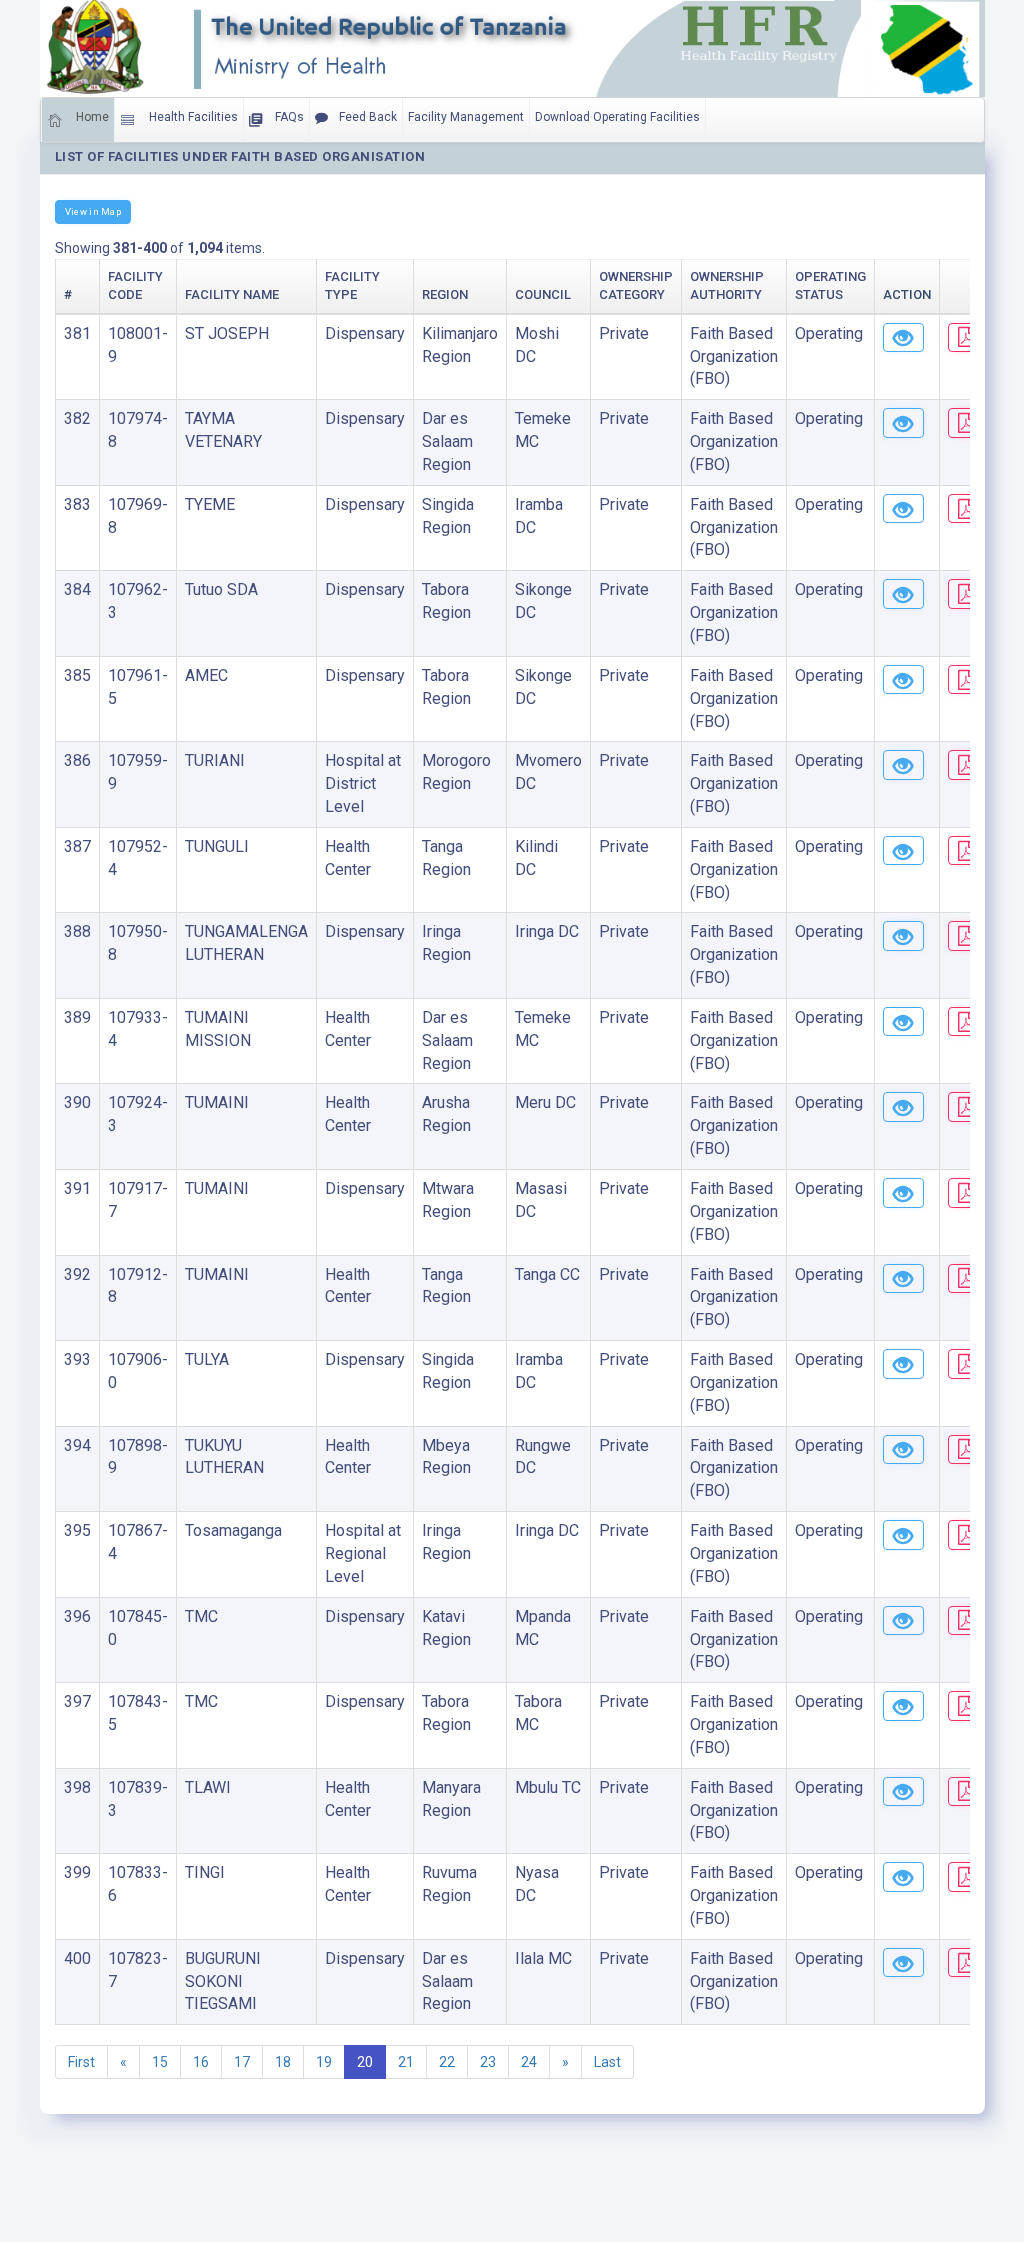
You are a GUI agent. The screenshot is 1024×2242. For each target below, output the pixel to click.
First (81, 2062)
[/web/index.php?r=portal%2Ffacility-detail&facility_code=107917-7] (903, 1193)
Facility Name (232, 294)
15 (160, 2062)
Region (445, 294)
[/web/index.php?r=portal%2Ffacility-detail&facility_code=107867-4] (903, 1535)
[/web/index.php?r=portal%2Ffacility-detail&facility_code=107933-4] (903, 1022)
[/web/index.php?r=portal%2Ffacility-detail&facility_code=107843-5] (903, 1706)
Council (543, 294)
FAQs (288, 117)
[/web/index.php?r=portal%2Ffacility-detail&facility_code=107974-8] (903, 423)
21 (406, 2062)
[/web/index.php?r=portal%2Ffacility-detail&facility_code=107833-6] (903, 1877)
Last (607, 2062)
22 (447, 2062)
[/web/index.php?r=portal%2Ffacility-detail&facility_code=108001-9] (903, 338)
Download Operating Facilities (617, 117)
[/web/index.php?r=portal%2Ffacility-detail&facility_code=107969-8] (903, 509)
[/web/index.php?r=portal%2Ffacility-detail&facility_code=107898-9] (903, 1450)
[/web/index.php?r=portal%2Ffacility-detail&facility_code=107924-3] (903, 1107)
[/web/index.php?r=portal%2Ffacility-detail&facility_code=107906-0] (903, 1364)
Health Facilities (192, 117)
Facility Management (466, 117)
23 (488, 2062)
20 (365, 2062)
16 (201, 2062)
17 (242, 2062)
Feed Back (366, 117)
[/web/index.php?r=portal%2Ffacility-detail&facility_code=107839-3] (903, 1792)
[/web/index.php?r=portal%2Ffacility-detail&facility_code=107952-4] (903, 851)
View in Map (93, 211)
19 (324, 2062)
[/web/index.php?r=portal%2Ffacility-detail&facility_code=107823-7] (903, 1963)
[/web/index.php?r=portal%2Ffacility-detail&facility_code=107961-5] (903, 680)
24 (529, 2062)
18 (283, 2062)
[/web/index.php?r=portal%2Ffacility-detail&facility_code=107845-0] (903, 1621)
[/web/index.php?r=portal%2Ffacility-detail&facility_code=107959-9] (903, 765)
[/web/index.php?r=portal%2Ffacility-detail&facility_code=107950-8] (903, 936)
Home (91, 117)
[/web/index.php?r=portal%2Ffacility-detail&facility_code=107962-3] (903, 594)
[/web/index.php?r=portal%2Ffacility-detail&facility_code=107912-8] (903, 1279)
